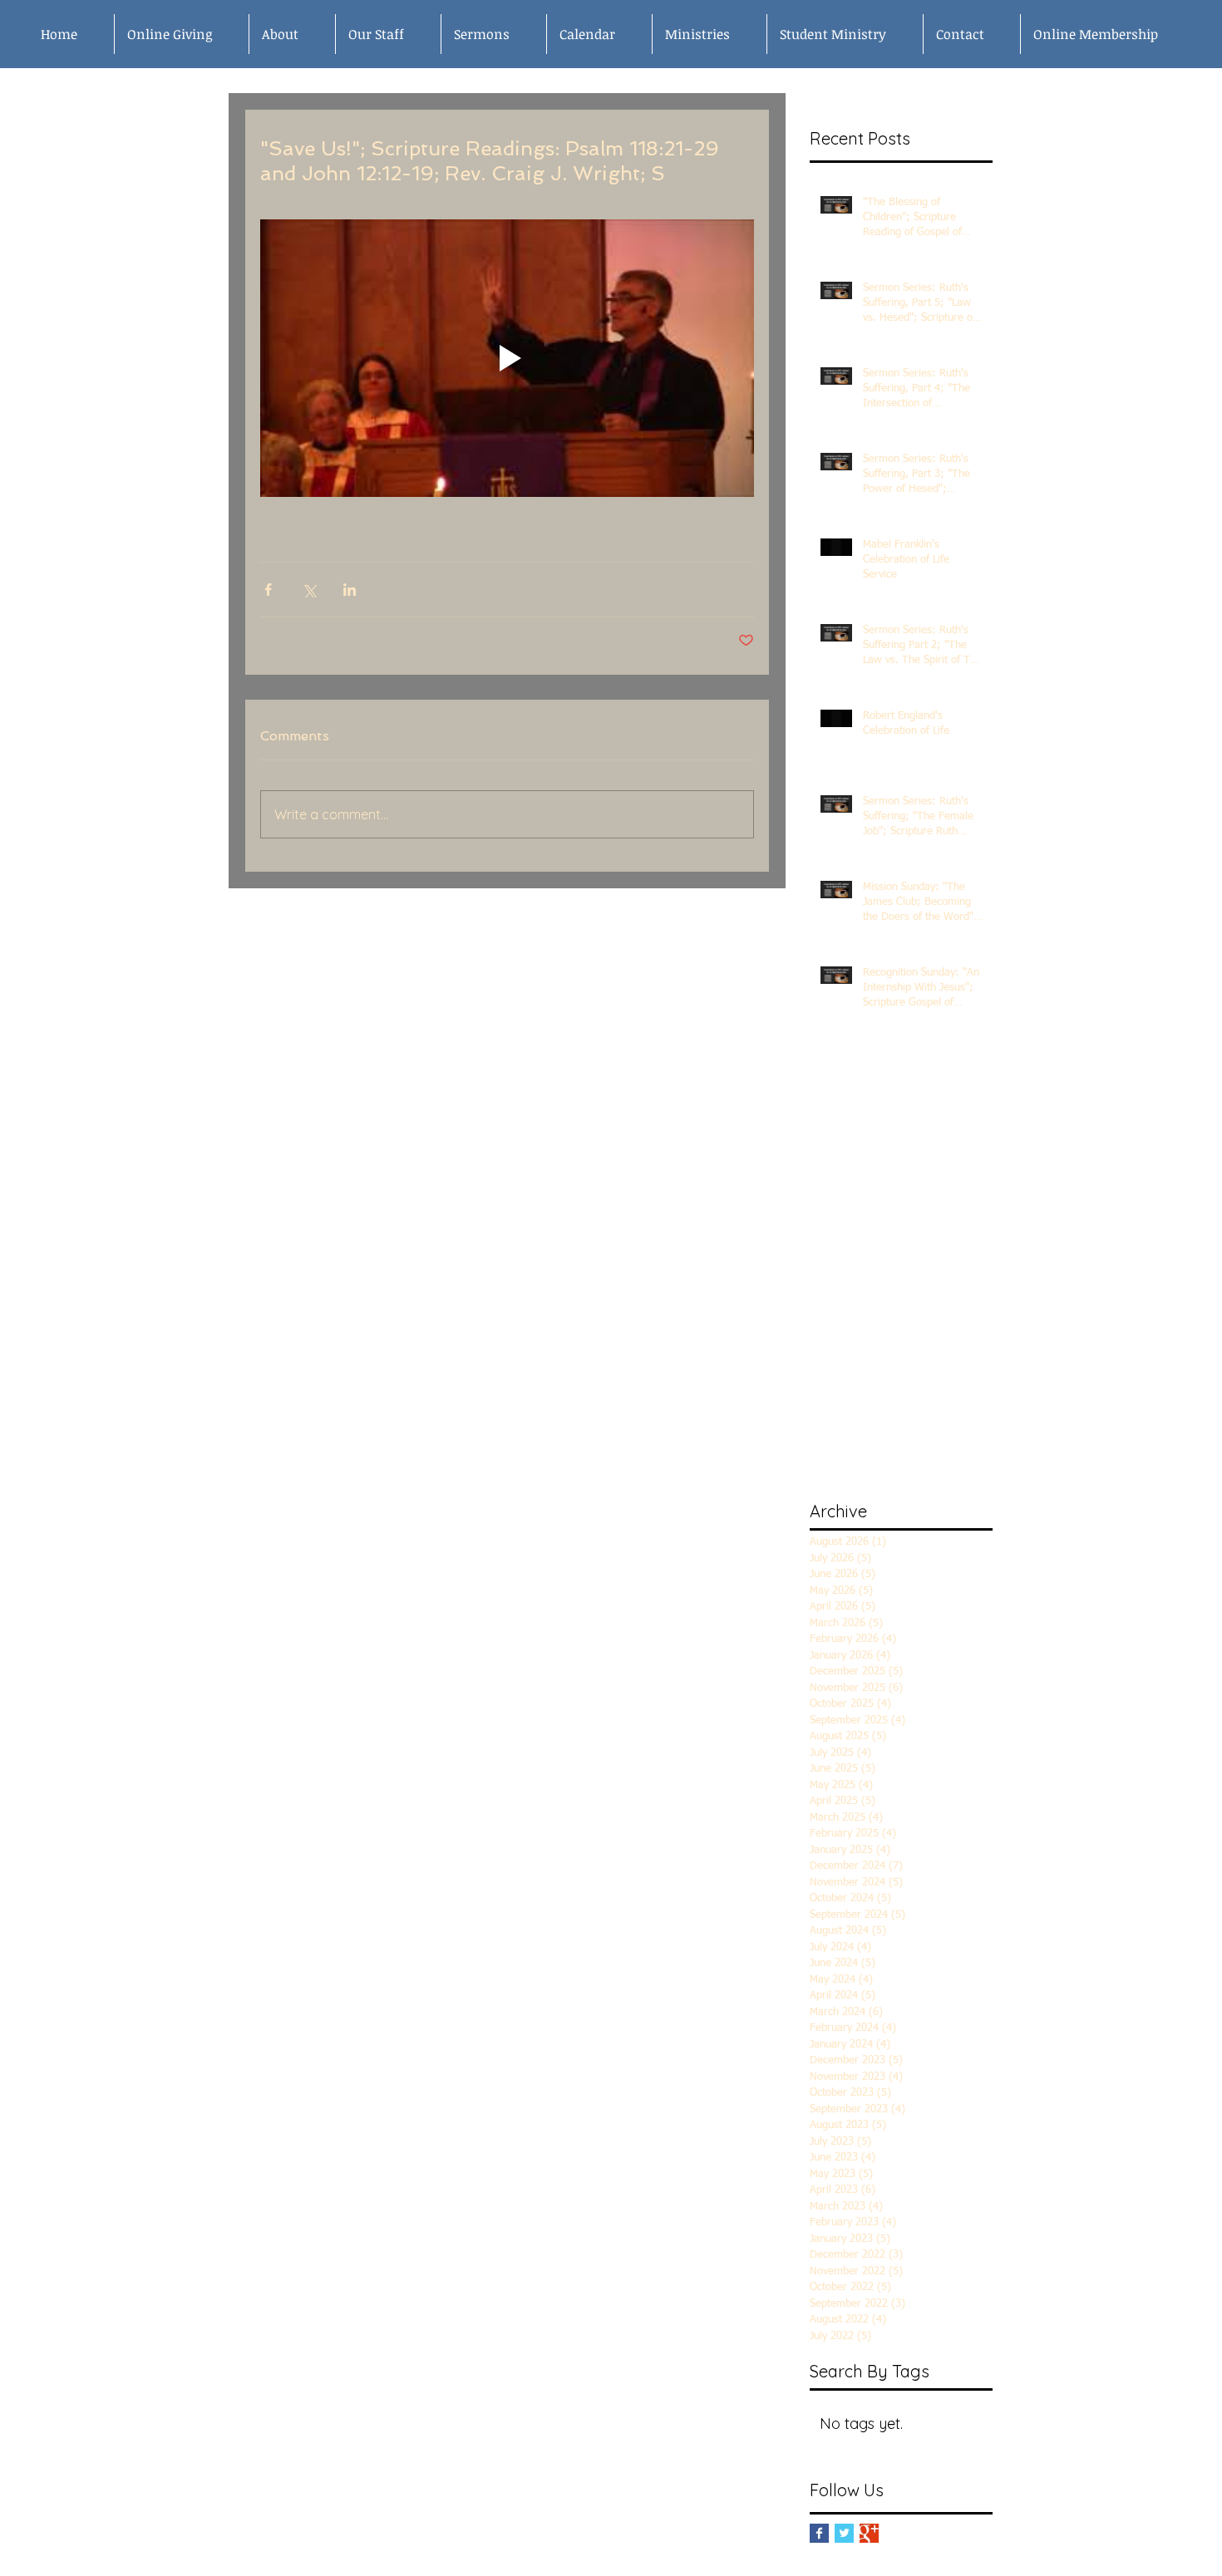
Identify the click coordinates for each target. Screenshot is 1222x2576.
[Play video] (507, 358)
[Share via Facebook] (268, 590)
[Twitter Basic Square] (844, 2533)
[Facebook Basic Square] (819, 2533)
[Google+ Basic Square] (869, 2533)
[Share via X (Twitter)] (309, 590)
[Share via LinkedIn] (350, 590)
